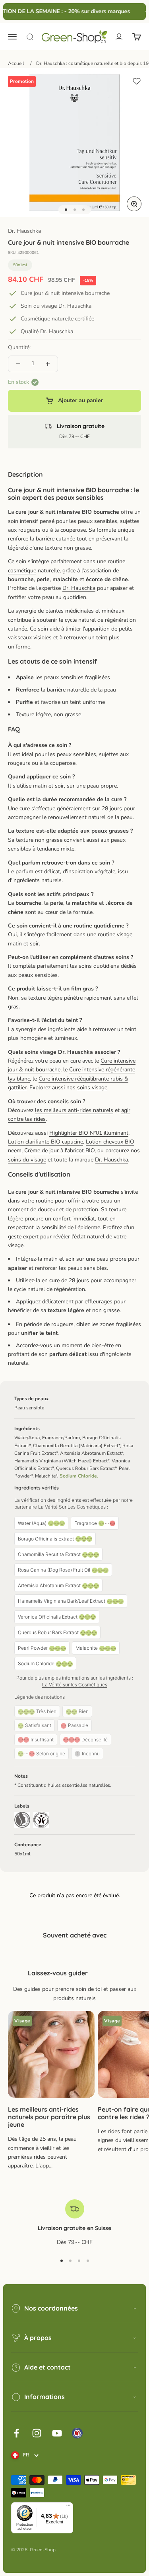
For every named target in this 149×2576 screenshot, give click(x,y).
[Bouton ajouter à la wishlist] (137, 81)
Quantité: (19, 347)
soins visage (92, 1088)
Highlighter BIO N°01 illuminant (89, 1133)
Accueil (16, 63)
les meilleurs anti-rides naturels (74, 1110)
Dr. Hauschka (24, 231)
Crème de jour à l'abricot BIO (59, 1150)
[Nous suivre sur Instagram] (37, 2433)
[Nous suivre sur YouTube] (57, 2433)
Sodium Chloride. (79, 1476)
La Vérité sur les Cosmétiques (75, 1685)
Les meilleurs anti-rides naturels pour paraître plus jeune (49, 2117)
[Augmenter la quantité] (48, 364)
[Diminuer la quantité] (18, 364)
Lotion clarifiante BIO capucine (45, 1142)
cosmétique (22, 571)
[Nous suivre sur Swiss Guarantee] (77, 2433)
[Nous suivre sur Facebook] (16, 2433)
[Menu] (68, 2507)
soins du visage (27, 1160)
